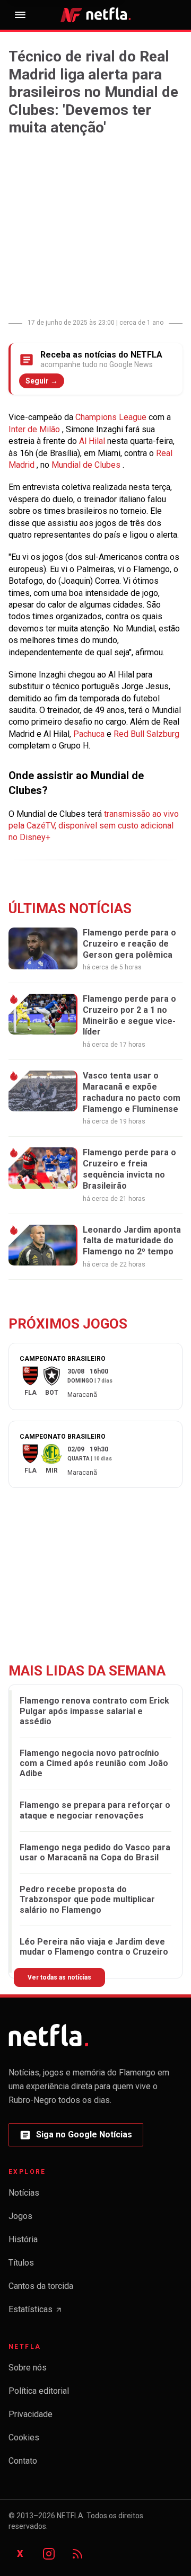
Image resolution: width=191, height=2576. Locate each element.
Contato (23, 2461)
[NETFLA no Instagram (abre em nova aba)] (49, 2554)
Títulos (21, 2263)
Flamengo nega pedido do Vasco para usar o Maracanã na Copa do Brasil (95, 1852)
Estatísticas (36, 2312)
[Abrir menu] (20, 15)
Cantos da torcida (41, 2286)
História (23, 2239)
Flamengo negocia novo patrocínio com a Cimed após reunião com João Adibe (94, 1763)
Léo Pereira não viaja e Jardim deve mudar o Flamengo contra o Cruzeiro (94, 1947)
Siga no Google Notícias (76, 2138)
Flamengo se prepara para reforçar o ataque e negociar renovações (95, 1810)
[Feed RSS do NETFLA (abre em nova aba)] (77, 2554)
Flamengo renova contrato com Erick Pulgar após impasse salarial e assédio (94, 1711)
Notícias (24, 2193)
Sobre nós (28, 2368)
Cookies (24, 2437)
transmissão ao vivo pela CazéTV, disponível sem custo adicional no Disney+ (94, 826)
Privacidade (31, 2414)
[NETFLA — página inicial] (95, 15)
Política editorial (39, 2391)
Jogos (20, 2216)
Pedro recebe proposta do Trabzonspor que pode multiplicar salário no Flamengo (87, 1899)
